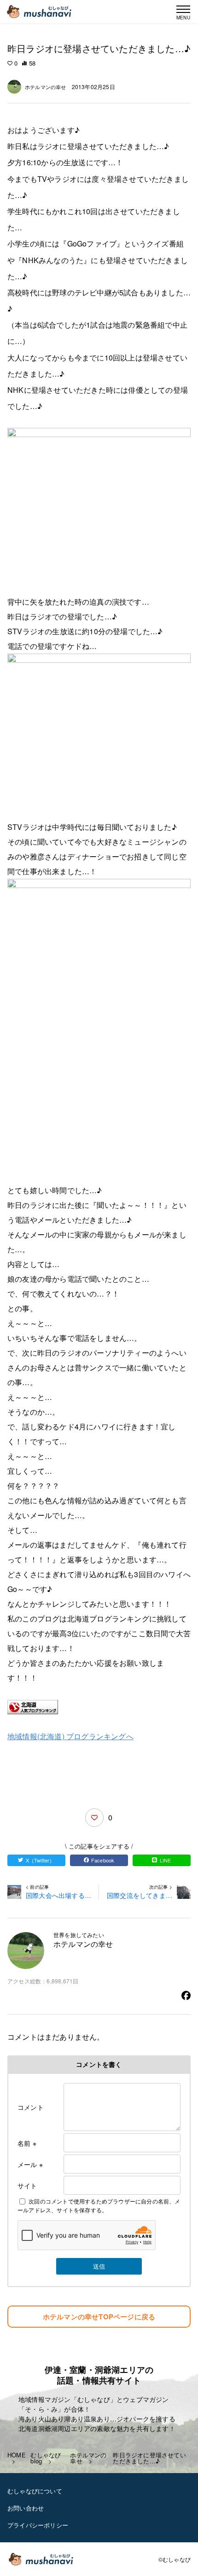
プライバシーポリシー (38, 2525)
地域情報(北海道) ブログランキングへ (70, 1736)
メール (30, 2164)
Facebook (103, 1860)
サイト (27, 2186)
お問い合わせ (26, 2508)
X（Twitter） (40, 1860)
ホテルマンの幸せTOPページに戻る (99, 2317)
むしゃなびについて (35, 2491)
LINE (166, 1860)
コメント (31, 2107)
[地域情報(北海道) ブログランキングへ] (99, 1707)
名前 (27, 2143)
